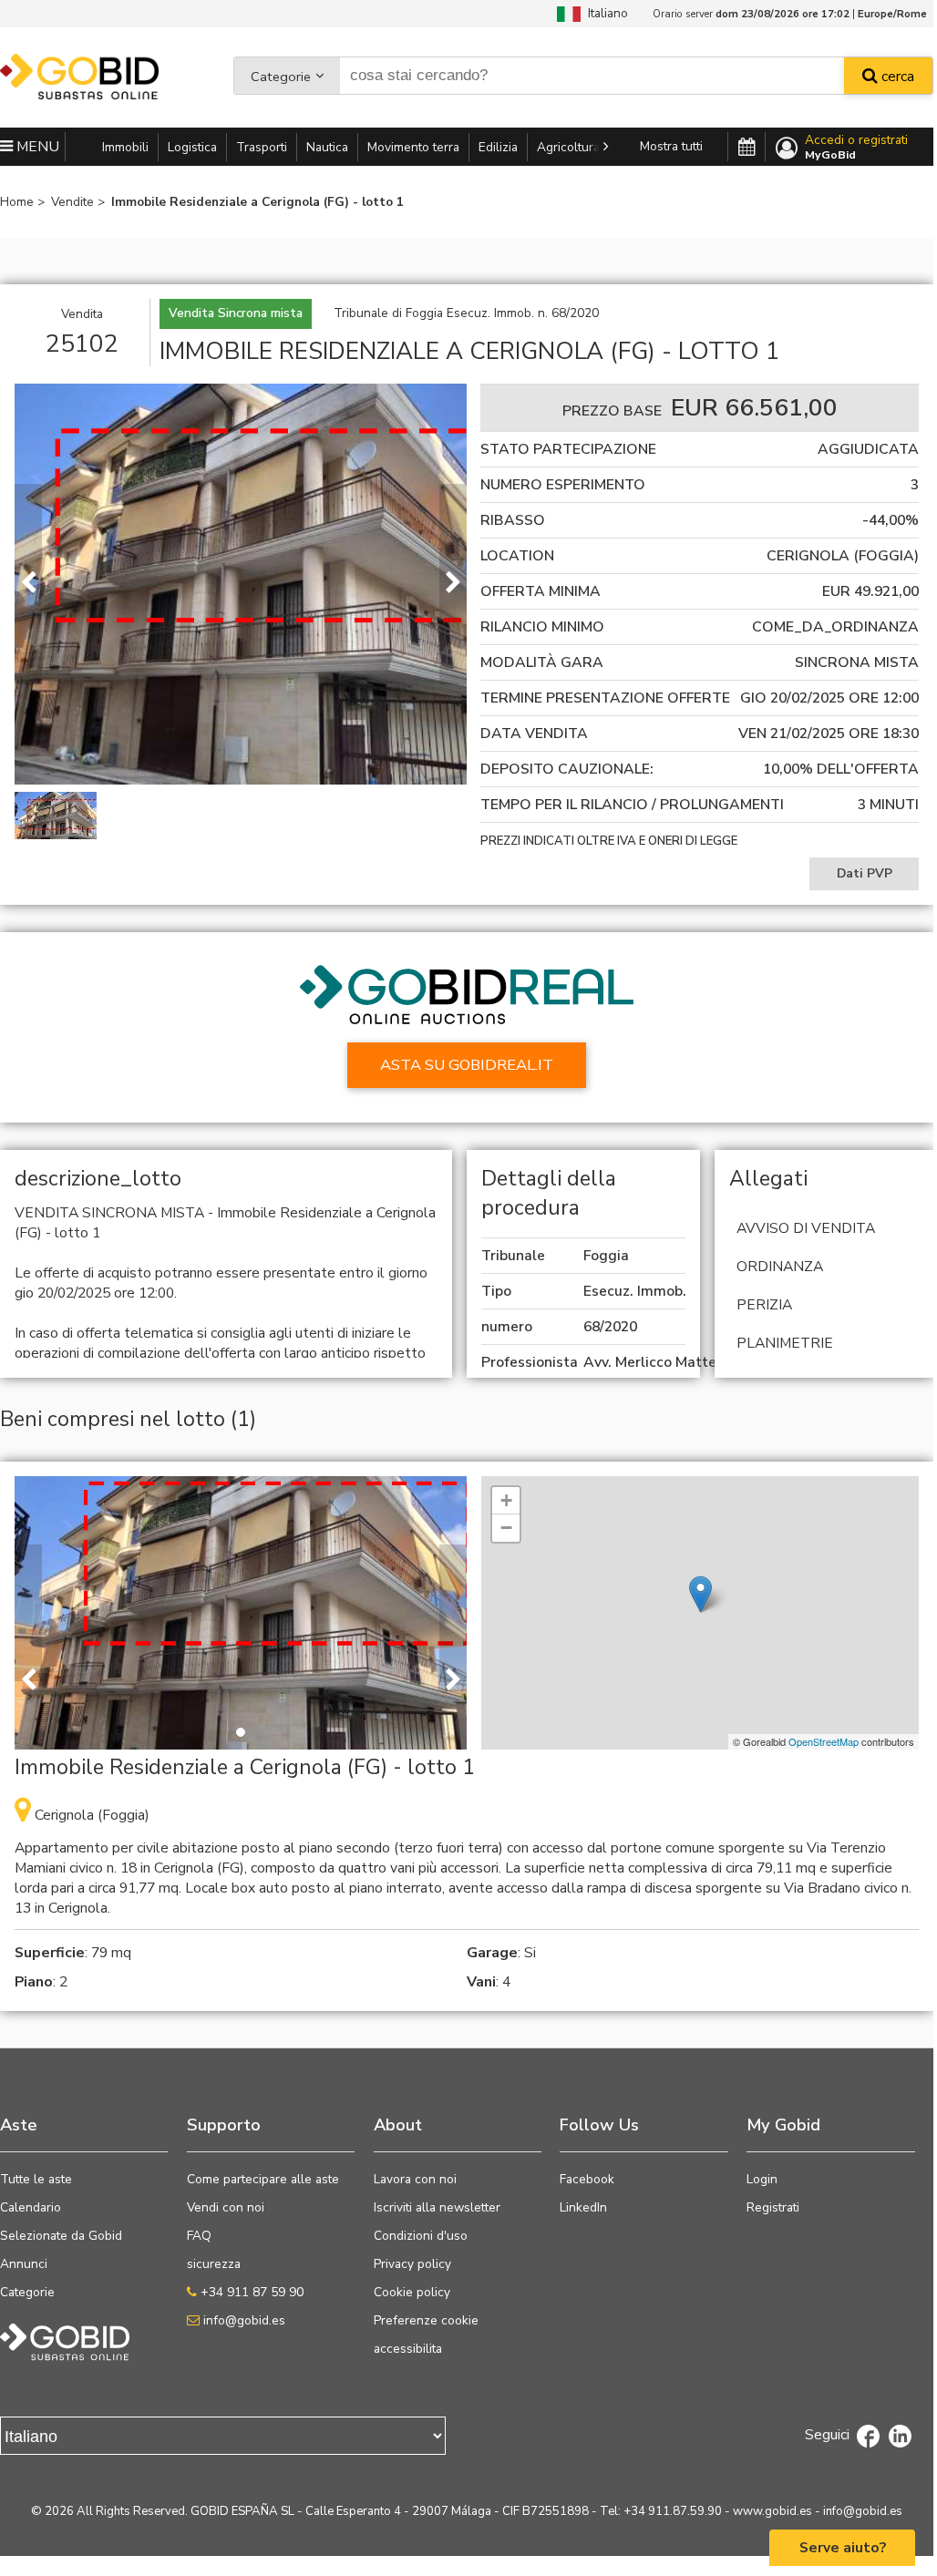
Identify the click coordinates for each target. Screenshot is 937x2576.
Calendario (31, 2207)
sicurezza (214, 2264)
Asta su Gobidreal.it (467, 1065)
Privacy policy (412, 2264)
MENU (36, 147)
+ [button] (506, 1500)
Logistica (192, 147)
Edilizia (498, 147)
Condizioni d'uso (421, 2236)
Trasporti (262, 147)
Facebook (587, 2179)
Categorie (281, 77)
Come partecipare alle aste (263, 2179)
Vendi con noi (226, 2207)
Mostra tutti (671, 146)
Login (762, 2179)
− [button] (506, 1528)
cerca (896, 77)
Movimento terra (413, 147)
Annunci (24, 2264)
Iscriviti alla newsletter (437, 2207)
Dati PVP (865, 873)
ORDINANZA (780, 1267)
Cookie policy (412, 2292)
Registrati (773, 2207)
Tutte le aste (36, 2179)
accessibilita (408, 2349)
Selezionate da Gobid (61, 2236)
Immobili (125, 147)
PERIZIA (764, 1305)
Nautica (327, 147)
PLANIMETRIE (785, 1343)
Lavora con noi (415, 2179)
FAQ (199, 2236)
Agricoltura (568, 147)
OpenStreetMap (824, 1741)
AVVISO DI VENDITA (806, 1228)
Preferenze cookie (426, 2320)
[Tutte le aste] (747, 148)
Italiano (604, 13)
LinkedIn (583, 2207)
